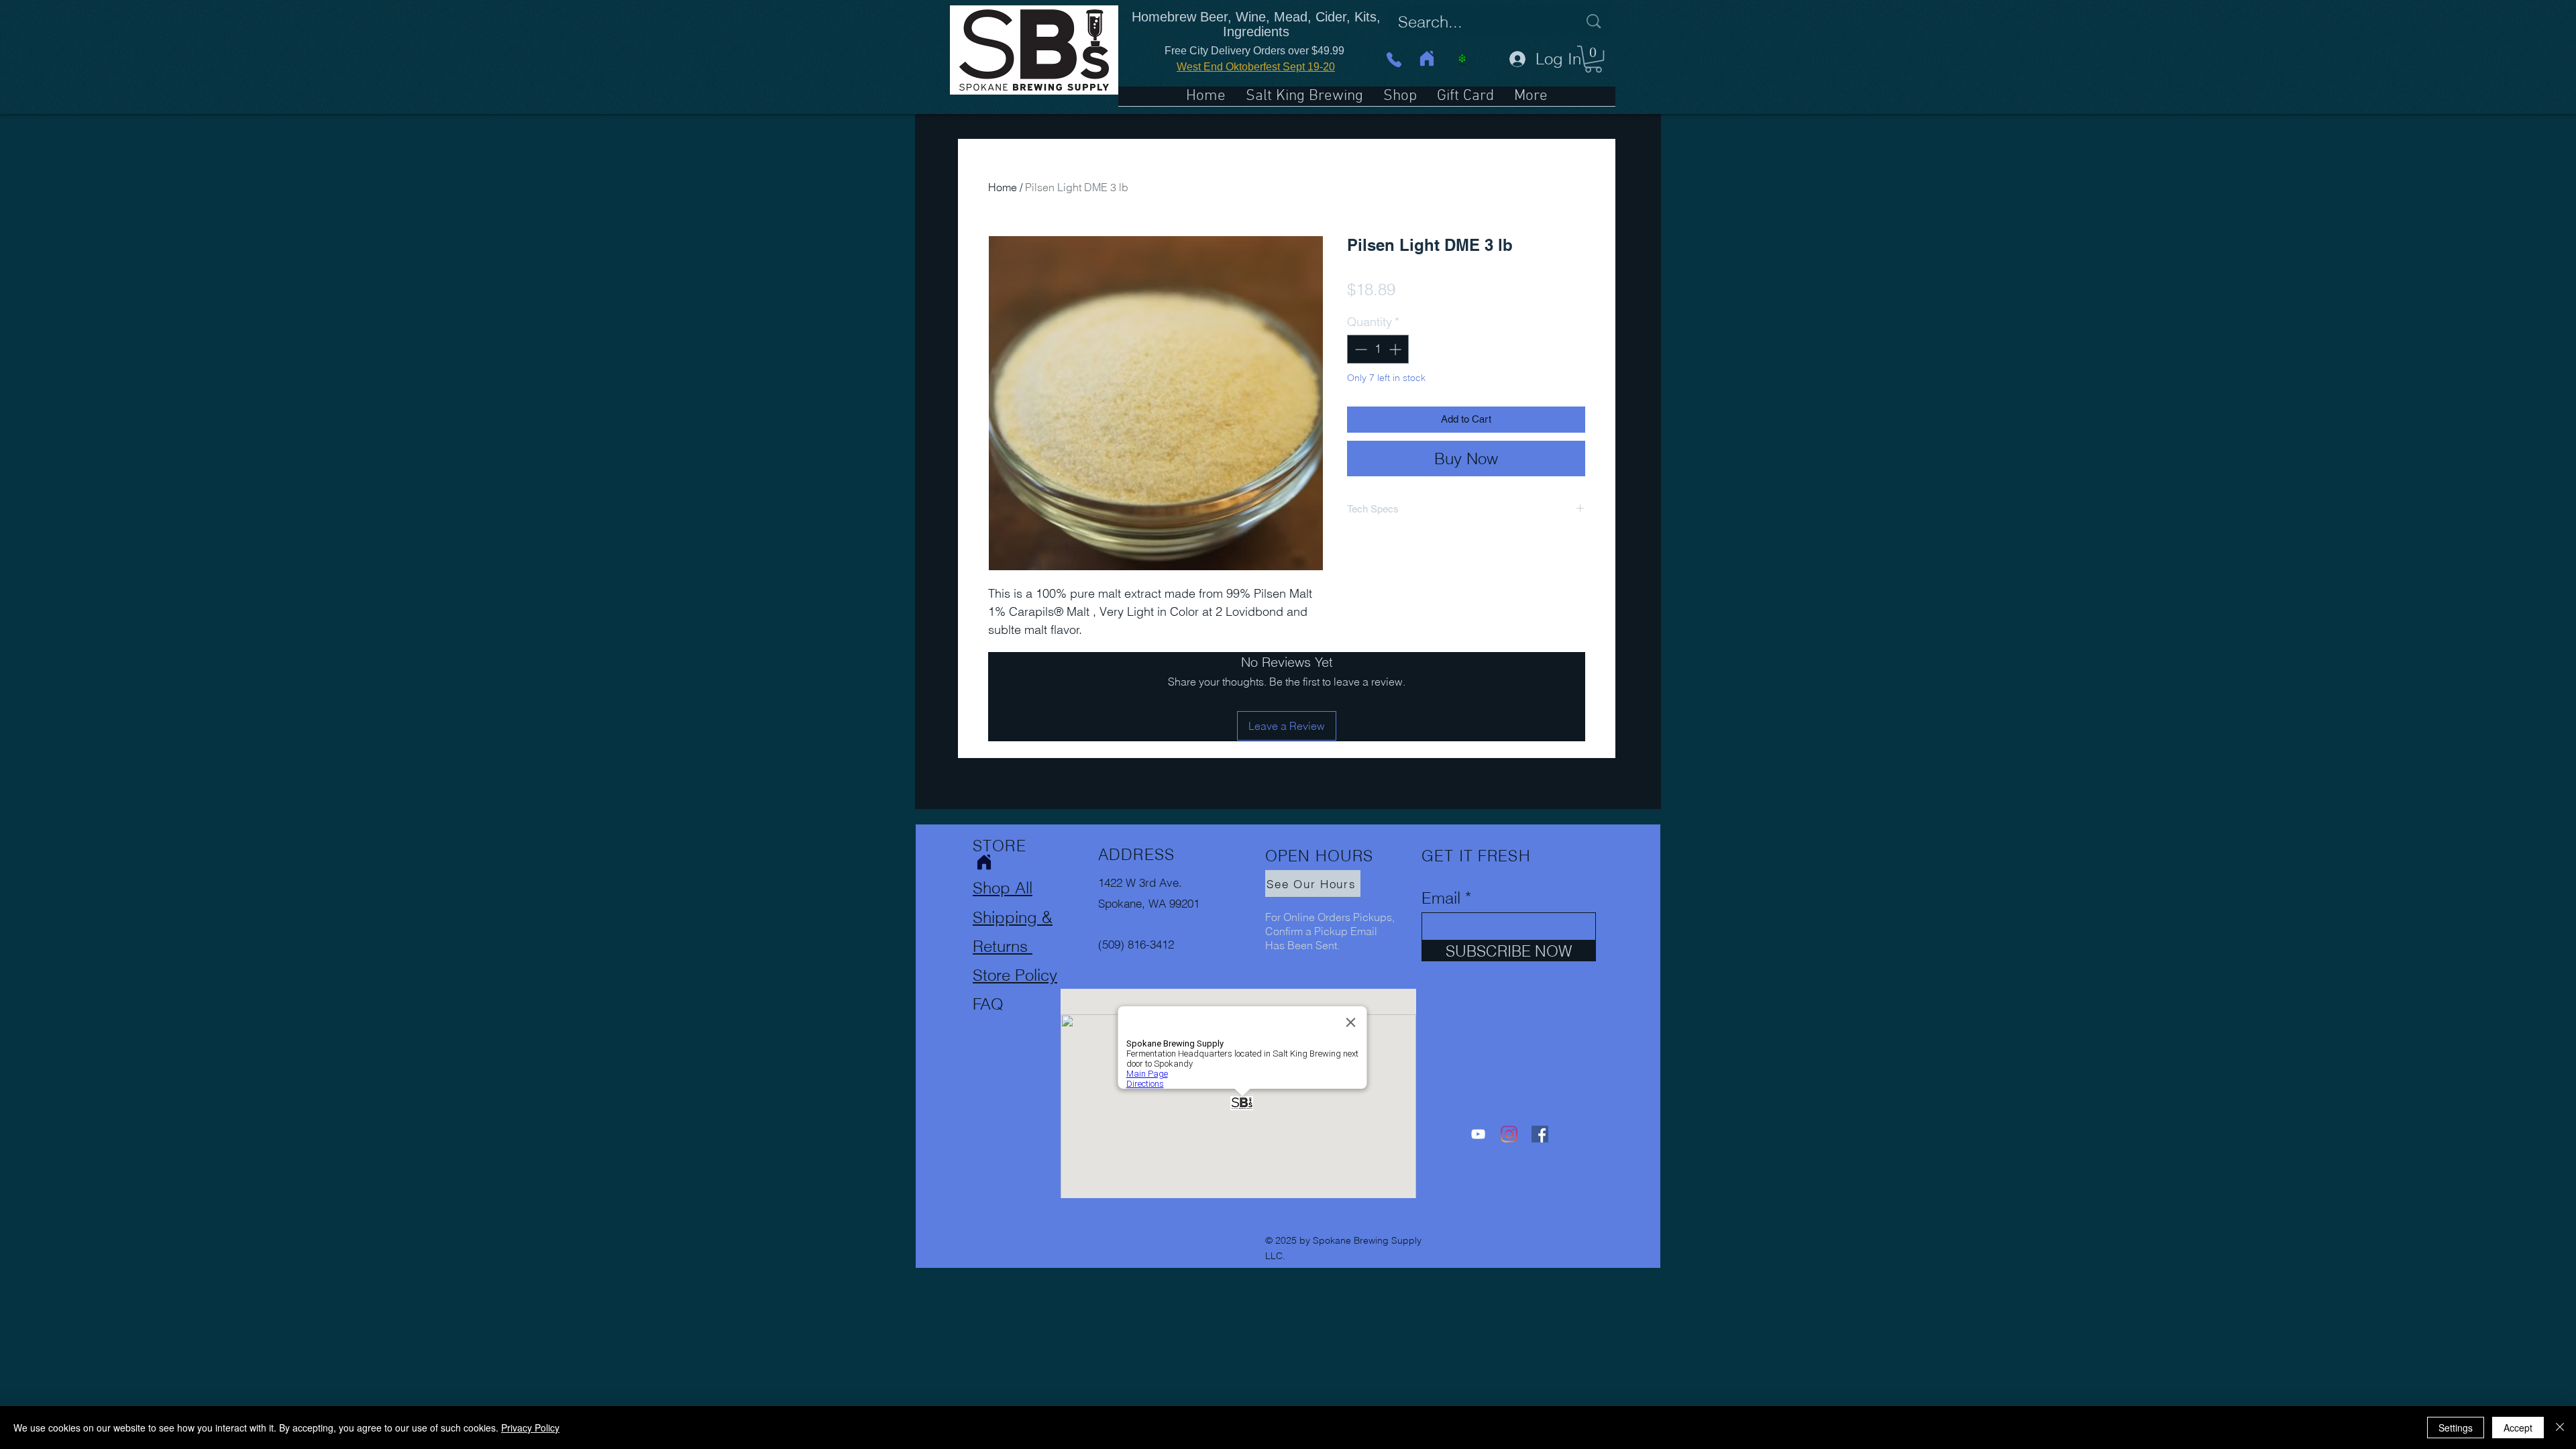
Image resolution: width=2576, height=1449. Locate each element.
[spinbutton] (1378, 349)
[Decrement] (1359, 349)
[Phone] (1394, 59)
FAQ (988, 1004)
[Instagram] (1509, 1134)
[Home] (1427, 58)
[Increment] (1396, 349)
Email (1441, 898)
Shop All (1003, 888)
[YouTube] (1478, 1134)
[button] (1593, 59)
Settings (2456, 1428)
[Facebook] (1540, 1134)
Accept (2518, 1428)
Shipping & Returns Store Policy (1015, 946)
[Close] (2560, 1428)
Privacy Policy (530, 1428)
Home (1003, 187)
